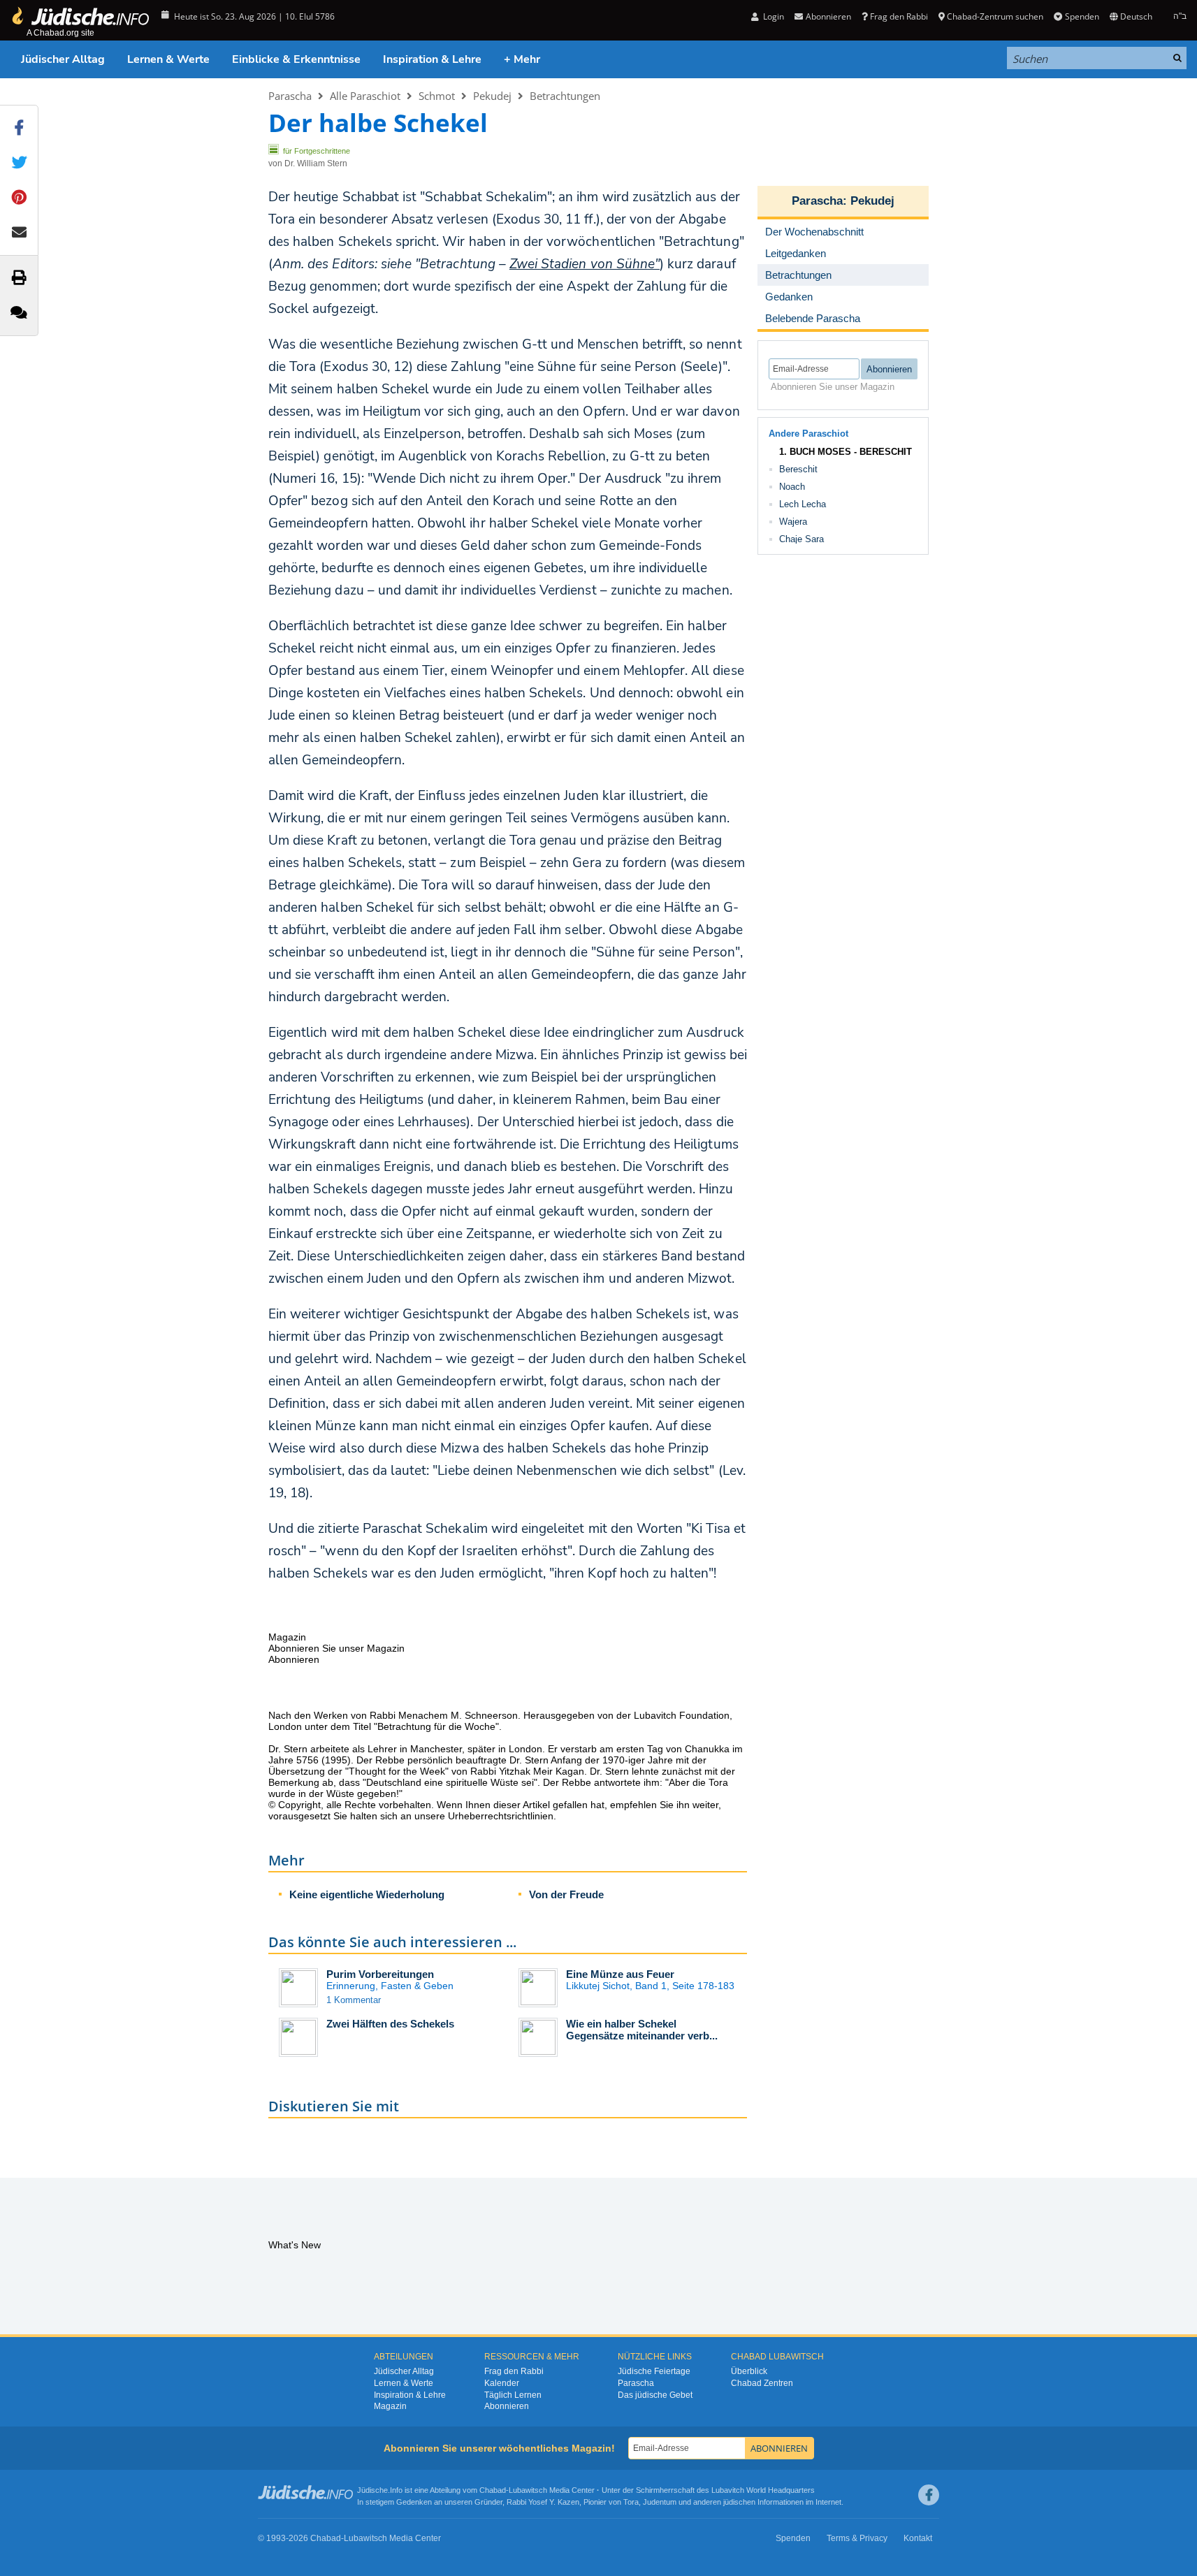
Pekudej (492, 96)
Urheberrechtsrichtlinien (501, 1816)
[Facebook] (929, 2495)
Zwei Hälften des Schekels (390, 2024)
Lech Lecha (803, 504)
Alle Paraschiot (365, 96)
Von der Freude (566, 1894)
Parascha (290, 96)
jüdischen (739, 2502)
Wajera (793, 522)
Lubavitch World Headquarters (763, 2490)
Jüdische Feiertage (654, 2371)
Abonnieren (507, 2406)
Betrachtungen (565, 96)
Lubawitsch (528, 2490)
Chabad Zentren (762, 2383)
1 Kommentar (354, 2000)
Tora (631, 2502)
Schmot (437, 96)
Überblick (749, 2371)
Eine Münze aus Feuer (620, 1974)
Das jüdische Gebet (655, 2395)
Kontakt (918, 2538)
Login (772, 16)
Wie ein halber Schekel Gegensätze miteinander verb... (642, 2030)
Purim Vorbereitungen (380, 1974)
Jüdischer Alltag (63, 59)
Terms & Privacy (857, 2538)
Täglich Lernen (513, 2395)
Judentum (660, 2502)
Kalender (502, 2383)
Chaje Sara (801, 539)
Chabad (493, 2490)
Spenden (1082, 16)
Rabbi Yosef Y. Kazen (543, 2502)
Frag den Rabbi (899, 16)
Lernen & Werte (168, 59)
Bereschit (798, 469)
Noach (792, 487)
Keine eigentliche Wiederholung (367, 1894)
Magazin (390, 2406)
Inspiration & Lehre (432, 59)
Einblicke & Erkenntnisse (296, 59)
